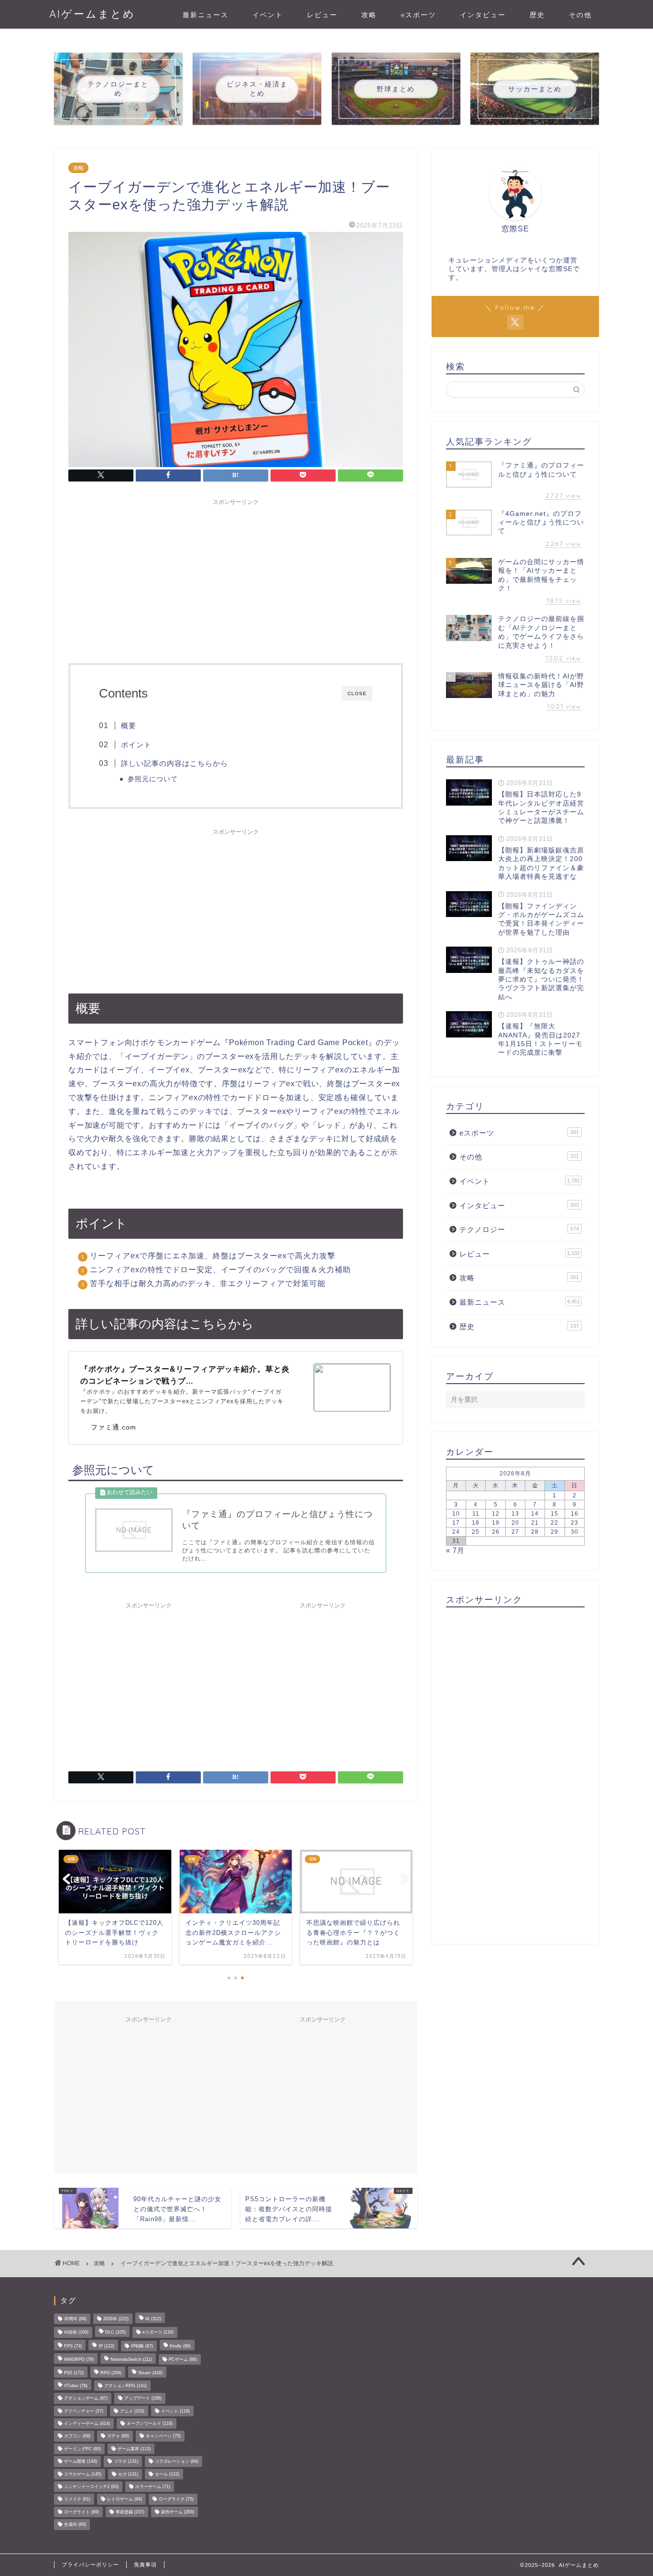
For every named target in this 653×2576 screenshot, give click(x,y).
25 (476, 1532)
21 (535, 1523)
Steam (150, 2373)
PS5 (74, 2373)
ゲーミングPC (82, 2449)
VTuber (76, 2386)
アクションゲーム (86, 2399)
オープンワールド (150, 2423)
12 (496, 1514)
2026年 (116, 2319)
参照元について (153, 779)
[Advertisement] (236, 577)
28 (535, 1532)
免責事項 (145, 2565)
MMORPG (79, 2359)
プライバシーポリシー (90, 2565)
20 (515, 1523)
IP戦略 (142, 2346)
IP (106, 2346)
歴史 (537, 15)
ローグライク (176, 2500)
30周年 (75, 2319)
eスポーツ (418, 15)
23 (575, 1523)
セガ (128, 2474)
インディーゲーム (87, 2423)
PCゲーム (183, 2359)
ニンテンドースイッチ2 (91, 2487)
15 (555, 1514)
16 (575, 1514)
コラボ (126, 2462)
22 (555, 1523)
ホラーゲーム (153, 2487)
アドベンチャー (84, 2411)
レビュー (322, 15)
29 (555, 1532)
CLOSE (357, 693)
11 (476, 1514)
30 (575, 1532)
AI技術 (76, 2333)
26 (496, 1532)
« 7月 (455, 1550)
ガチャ (118, 2436)
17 (456, 1523)
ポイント (136, 745)
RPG (111, 2373)
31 (456, 1541)
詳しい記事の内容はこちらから (174, 763)
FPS (73, 2346)
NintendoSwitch (131, 2359)
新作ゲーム (178, 2512)
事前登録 (130, 2512)
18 (476, 1523)
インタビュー (483, 15)
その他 (580, 15)
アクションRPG (125, 2386)
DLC (115, 2333)
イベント (268, 15)
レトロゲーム (125, 2500)
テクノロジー (519, 1229)
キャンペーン (163, 2436)
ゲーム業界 (134, 2449)
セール (167, 2474)
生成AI (75, 2525)
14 (535, 1514)
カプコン (77, 2436)
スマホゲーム (83, 2474)
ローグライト (82, 2512)
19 (496, 1523)
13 (515, 1514)
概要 (129, 726)
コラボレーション (177, 2462)
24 (456, 1532)
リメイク (77, 2500)
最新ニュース (206, 15)
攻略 (369, 15)
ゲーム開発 (81, 2462)
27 (515, 1532)
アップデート (143, 2399)
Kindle (180, 2346)
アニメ (132, 2411)
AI (153, 2319)
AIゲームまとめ (92, 14)
